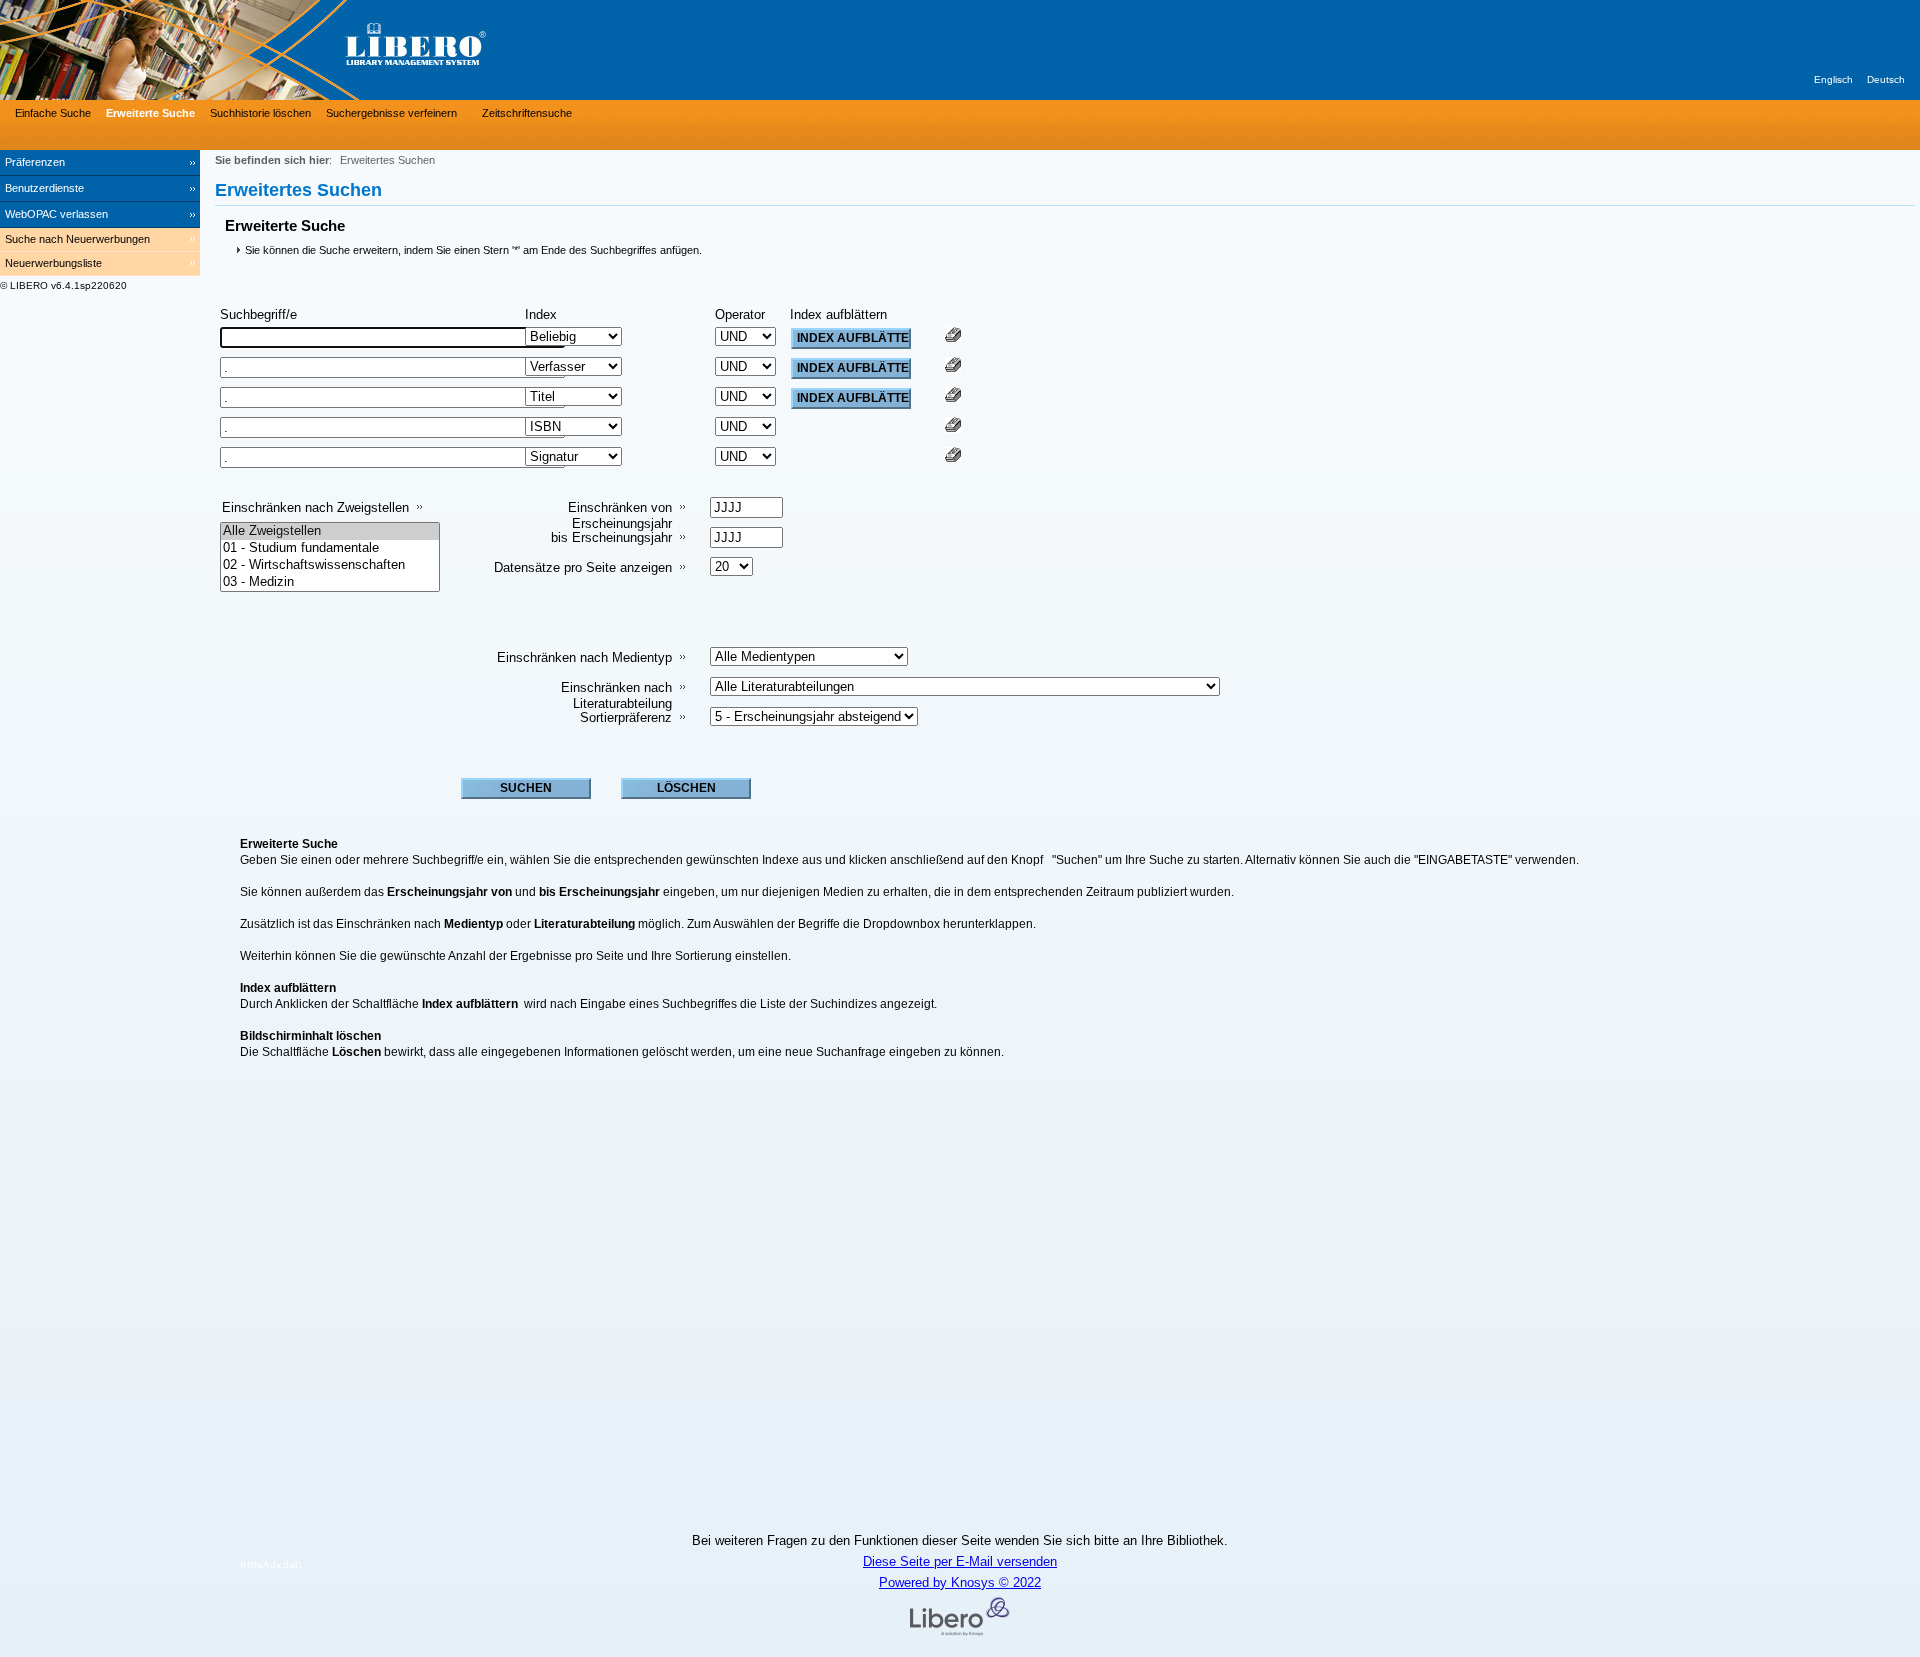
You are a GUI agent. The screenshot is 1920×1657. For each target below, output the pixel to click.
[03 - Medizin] (330, 582)
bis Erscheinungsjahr (611, 537)
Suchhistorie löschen (260, 113)
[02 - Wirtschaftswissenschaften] (330, 565)
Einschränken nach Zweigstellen (315, 507)
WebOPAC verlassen (56, 214)
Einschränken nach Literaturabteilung (616, 695)
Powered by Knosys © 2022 (960, 1582)
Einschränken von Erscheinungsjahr (620, 515)
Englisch (1833, 79)
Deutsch (1886, 79)
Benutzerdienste (44, 188)
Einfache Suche (53, 113)
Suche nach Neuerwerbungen (77, 239)
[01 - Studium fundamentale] (330, 548)
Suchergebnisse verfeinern (391, 113)
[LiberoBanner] (300, 50)
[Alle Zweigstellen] (330, 531)
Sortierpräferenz (626, 717)
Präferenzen (35, 162)
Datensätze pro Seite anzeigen (583, 567)
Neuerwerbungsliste (53, 263)
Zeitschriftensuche (527, 113)
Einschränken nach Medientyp (584, 657)
